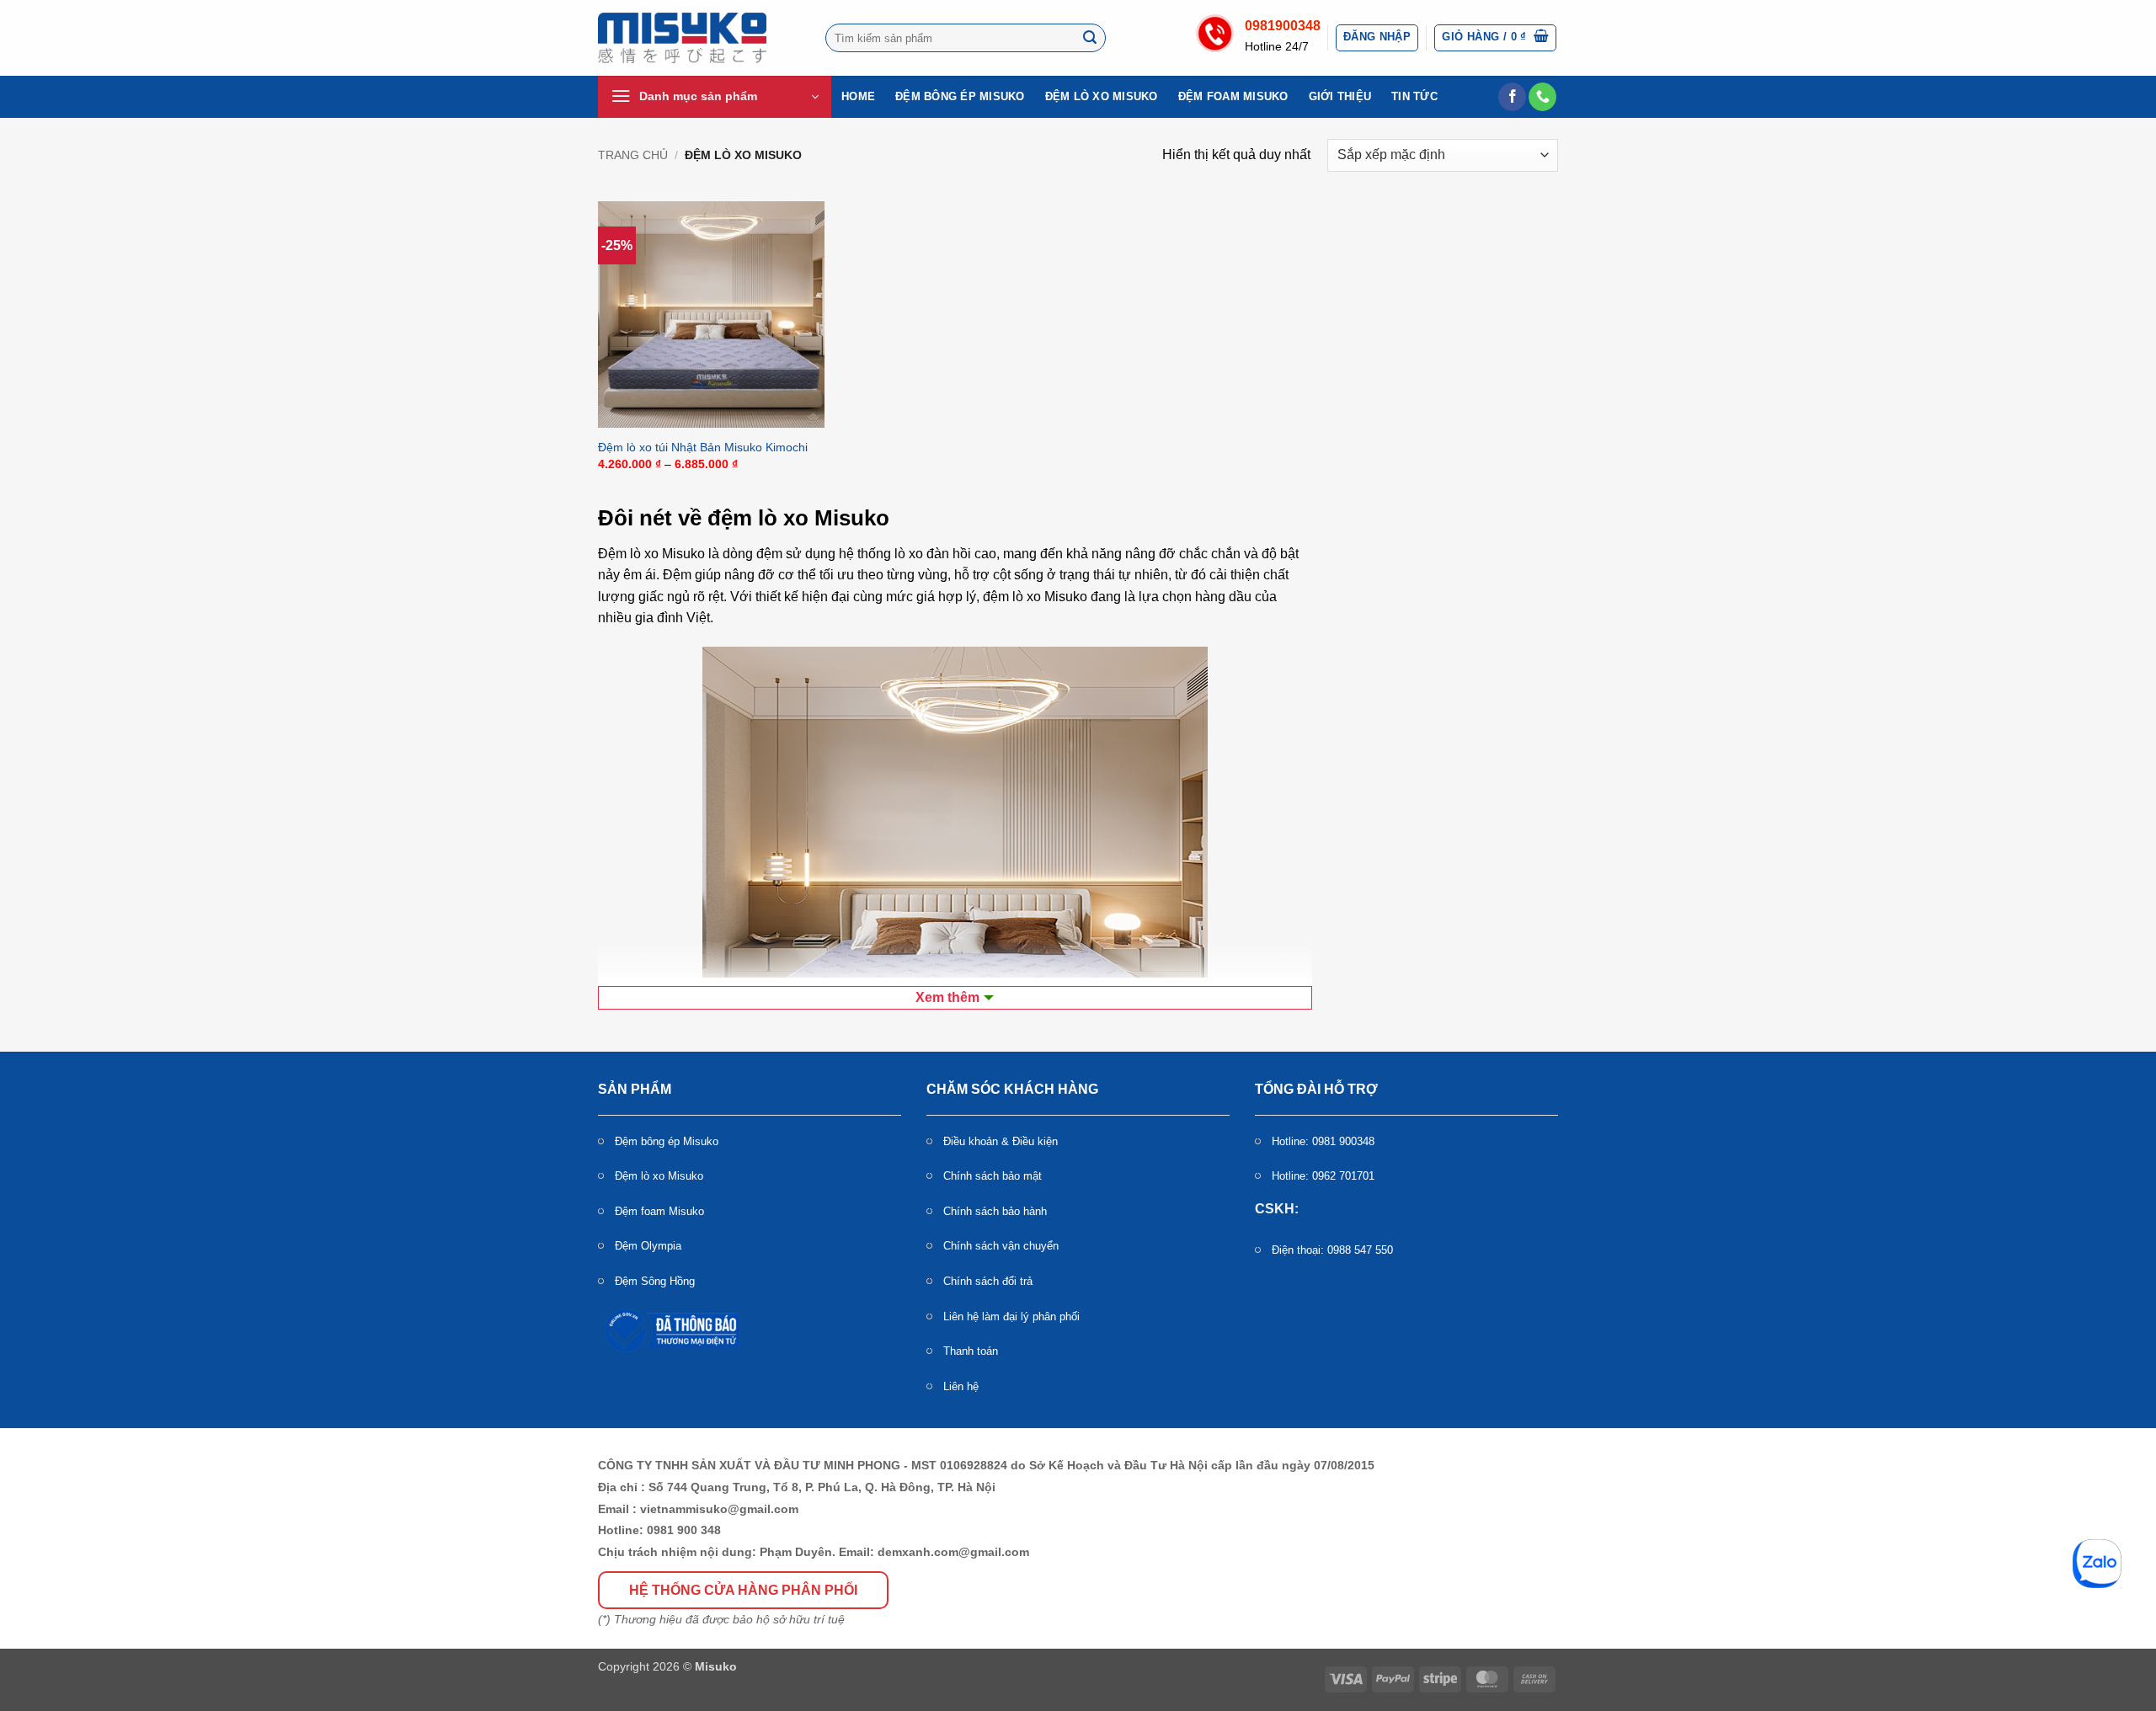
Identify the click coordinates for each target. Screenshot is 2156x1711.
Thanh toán (971, 1351)
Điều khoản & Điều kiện (1001, 1141)
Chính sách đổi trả (988, 1281)
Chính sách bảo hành (995, 1211)
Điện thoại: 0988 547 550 (1332, 1250)
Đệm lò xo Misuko (1102, 96)
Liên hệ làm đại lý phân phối (1011, 1317)
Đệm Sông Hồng (655, 1281)
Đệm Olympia (648, 1246)
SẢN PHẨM (635, 1089)
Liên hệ (961, 1386)
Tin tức (1414, 96)
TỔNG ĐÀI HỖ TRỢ (1316, 1089)
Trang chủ (633, 155)
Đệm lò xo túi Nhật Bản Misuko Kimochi (703, 447)
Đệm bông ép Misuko (960, 96)
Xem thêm (947, 997)
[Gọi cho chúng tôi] (1542, 97)
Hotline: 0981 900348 (1323, 1141)
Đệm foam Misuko (1233, 96)
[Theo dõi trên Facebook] (1512, 97)
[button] (1377, 38)
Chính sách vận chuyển (1001, 1246)
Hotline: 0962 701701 (1323, 1176)
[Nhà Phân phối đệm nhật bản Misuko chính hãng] (682, 38)
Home (858, 96)
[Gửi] (1091, 38)
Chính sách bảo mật (993, 1176)
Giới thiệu (1340, 96)
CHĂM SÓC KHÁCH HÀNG (1012, 1089)
